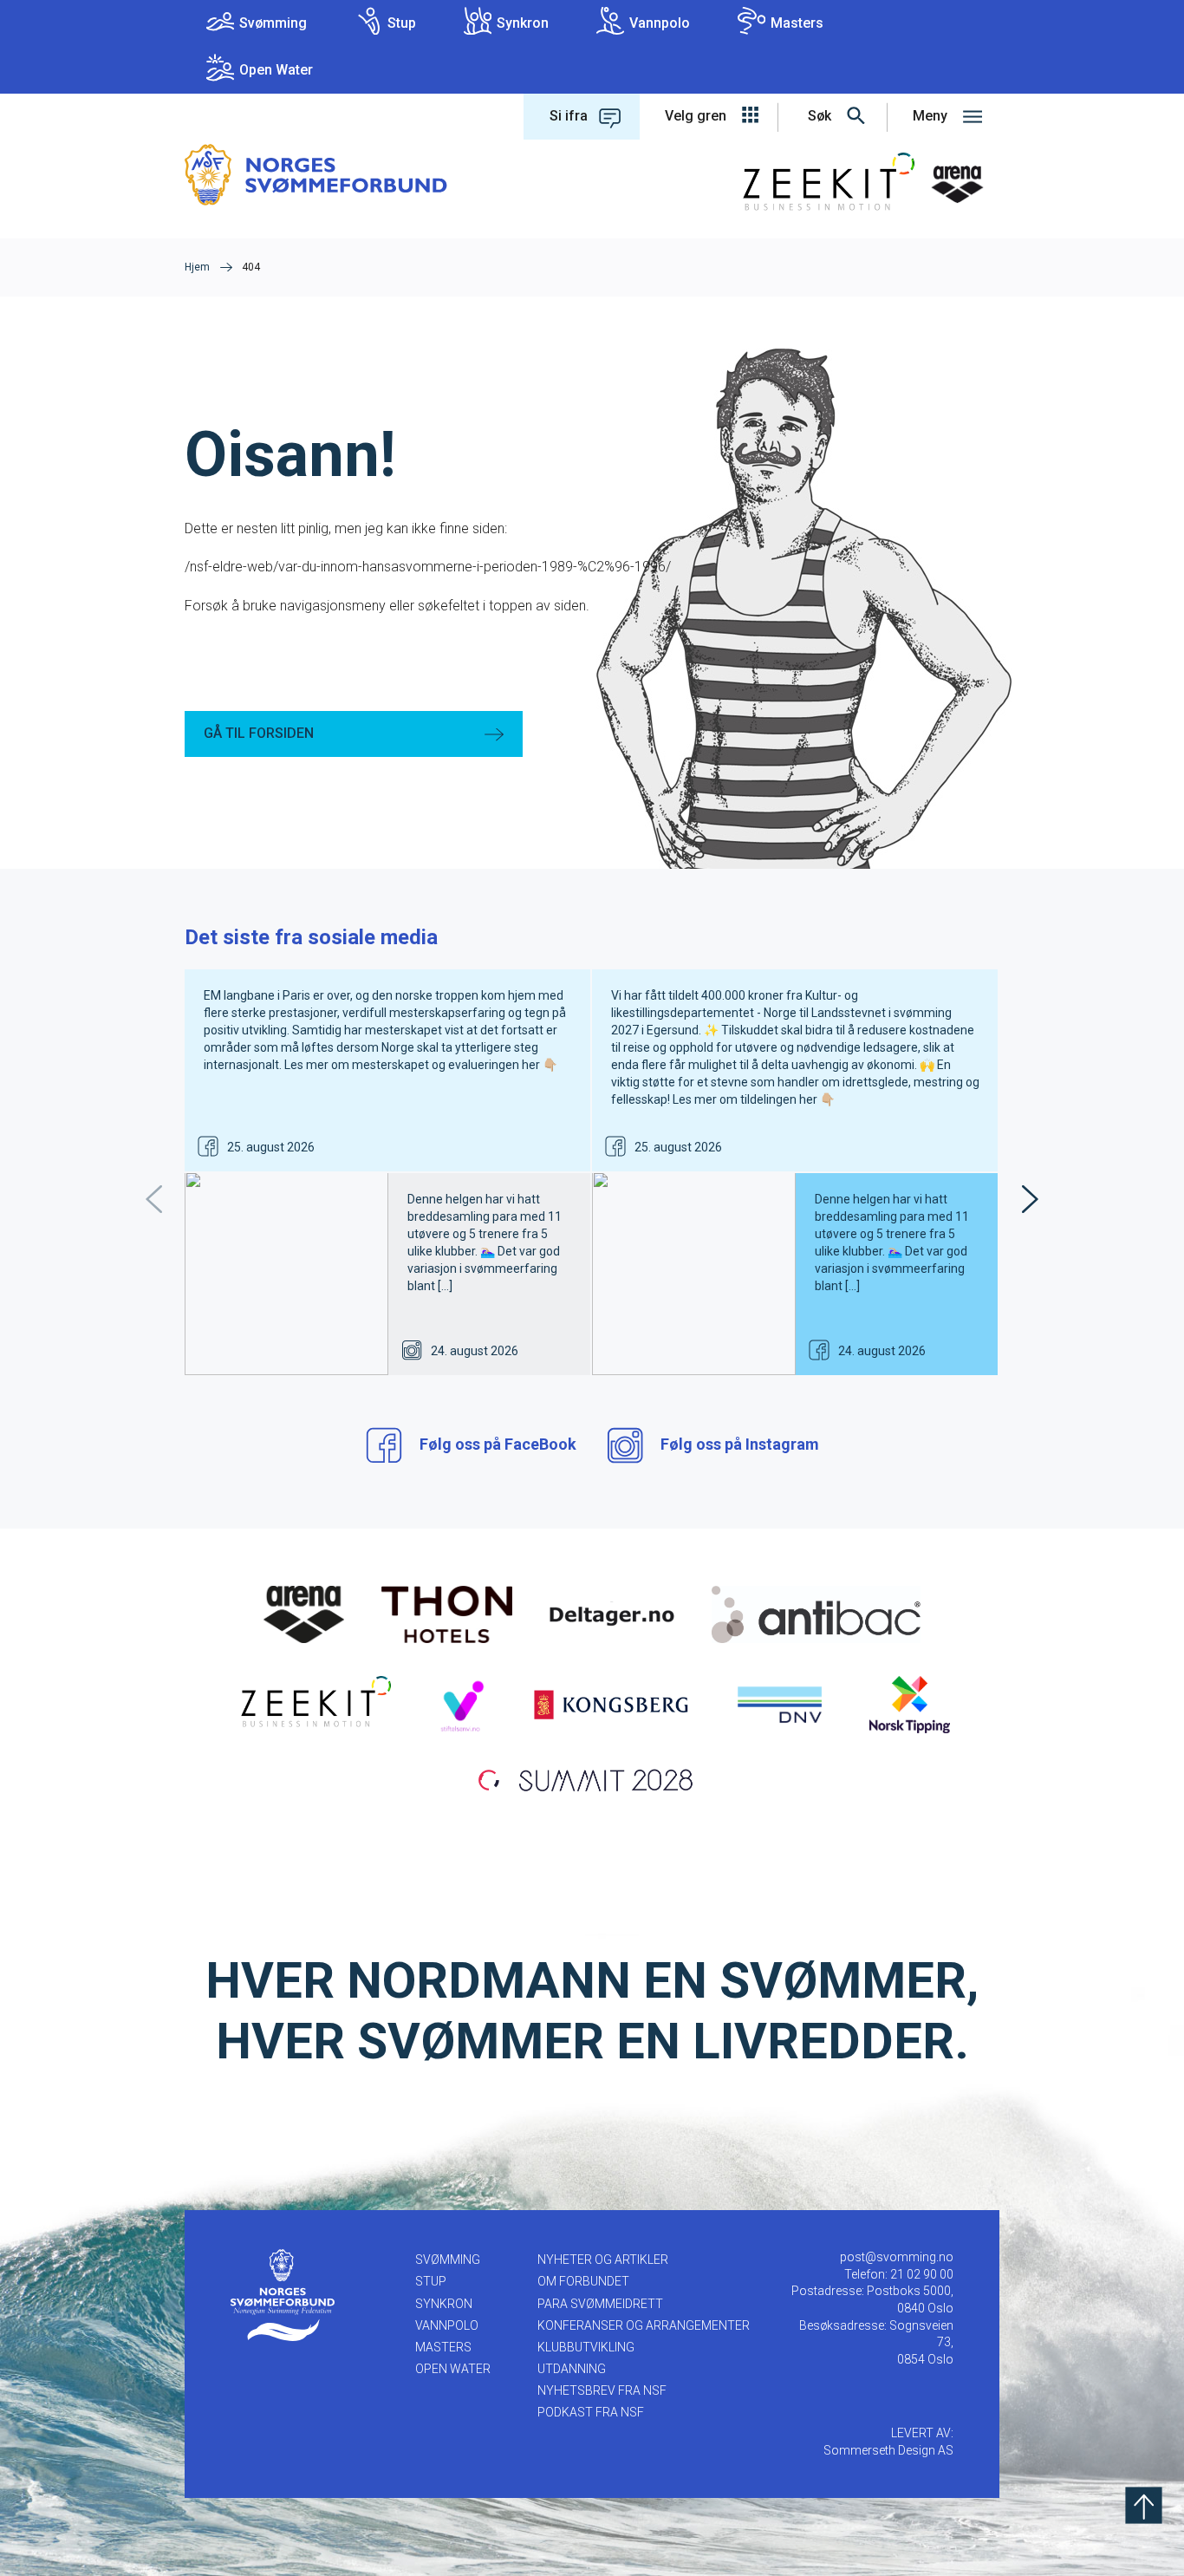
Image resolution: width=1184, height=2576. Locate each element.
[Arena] (304, 1614)
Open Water (276, 70)
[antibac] (816, 1614)
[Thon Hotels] (447, 1614)
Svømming (273, 23)
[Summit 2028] (592, 1778)
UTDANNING (572, 2369)
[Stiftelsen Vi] (462, 1704)
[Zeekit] (312, 1704)
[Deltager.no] (612, 1614)
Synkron (523, 23)
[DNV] (780, 1704)
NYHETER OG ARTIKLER (603, 2260)
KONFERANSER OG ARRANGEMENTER (644, 2325)
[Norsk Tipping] (910, 1704)
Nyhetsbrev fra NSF (602, 2390)
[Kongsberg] (611, 1704)
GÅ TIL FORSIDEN (259, 733)
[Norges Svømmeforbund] (316, 174)
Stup (402, 23)
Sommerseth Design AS (888, 2450)
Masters (797, 23)
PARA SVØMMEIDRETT (600, 2304)
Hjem (197, 267)
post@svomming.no (897, 2257)
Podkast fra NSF (591, 2412)
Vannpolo (660, 23)
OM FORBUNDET (583, 2281)
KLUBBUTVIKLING (586, 2347)
